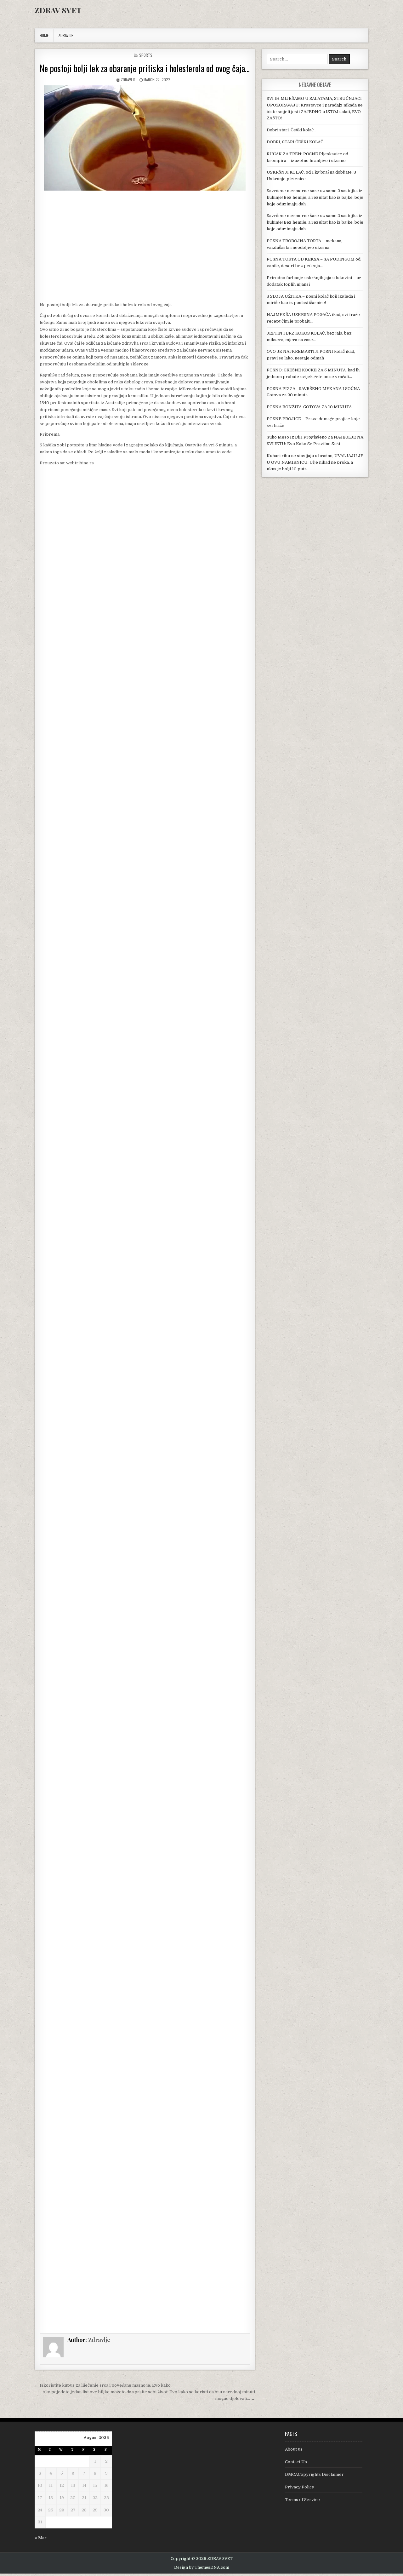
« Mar (41, 2538)
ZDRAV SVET (58, 10)
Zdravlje (128, 80)
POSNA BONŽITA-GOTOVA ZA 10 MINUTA (309, 407)
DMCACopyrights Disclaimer (314, 2474)
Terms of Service (302, 2500)
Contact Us (296, 2462)
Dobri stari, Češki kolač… (292, 130)
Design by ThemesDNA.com (202, 2567)
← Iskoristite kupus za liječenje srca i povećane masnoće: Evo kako (103, 2385)
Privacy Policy (300, 2487)
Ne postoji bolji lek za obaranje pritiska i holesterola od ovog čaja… (145, 68)
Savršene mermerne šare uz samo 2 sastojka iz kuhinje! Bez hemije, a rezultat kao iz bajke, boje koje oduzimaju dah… (315, 197)
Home (44, 35)
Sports (146, 55)
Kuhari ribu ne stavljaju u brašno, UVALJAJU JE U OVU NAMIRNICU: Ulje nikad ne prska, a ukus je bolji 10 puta (315, 462)
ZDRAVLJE (66, 35)
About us (294, 2449)
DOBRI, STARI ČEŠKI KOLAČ (295, 142)
